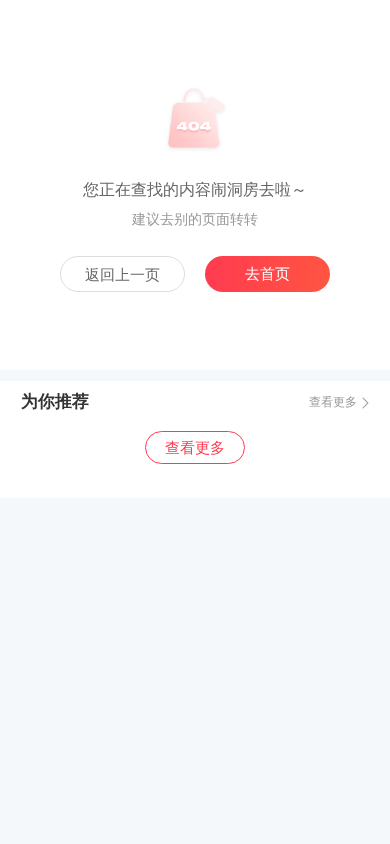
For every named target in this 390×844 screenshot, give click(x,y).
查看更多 (333, 402)
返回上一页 (122, 275)
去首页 (267, 274)
